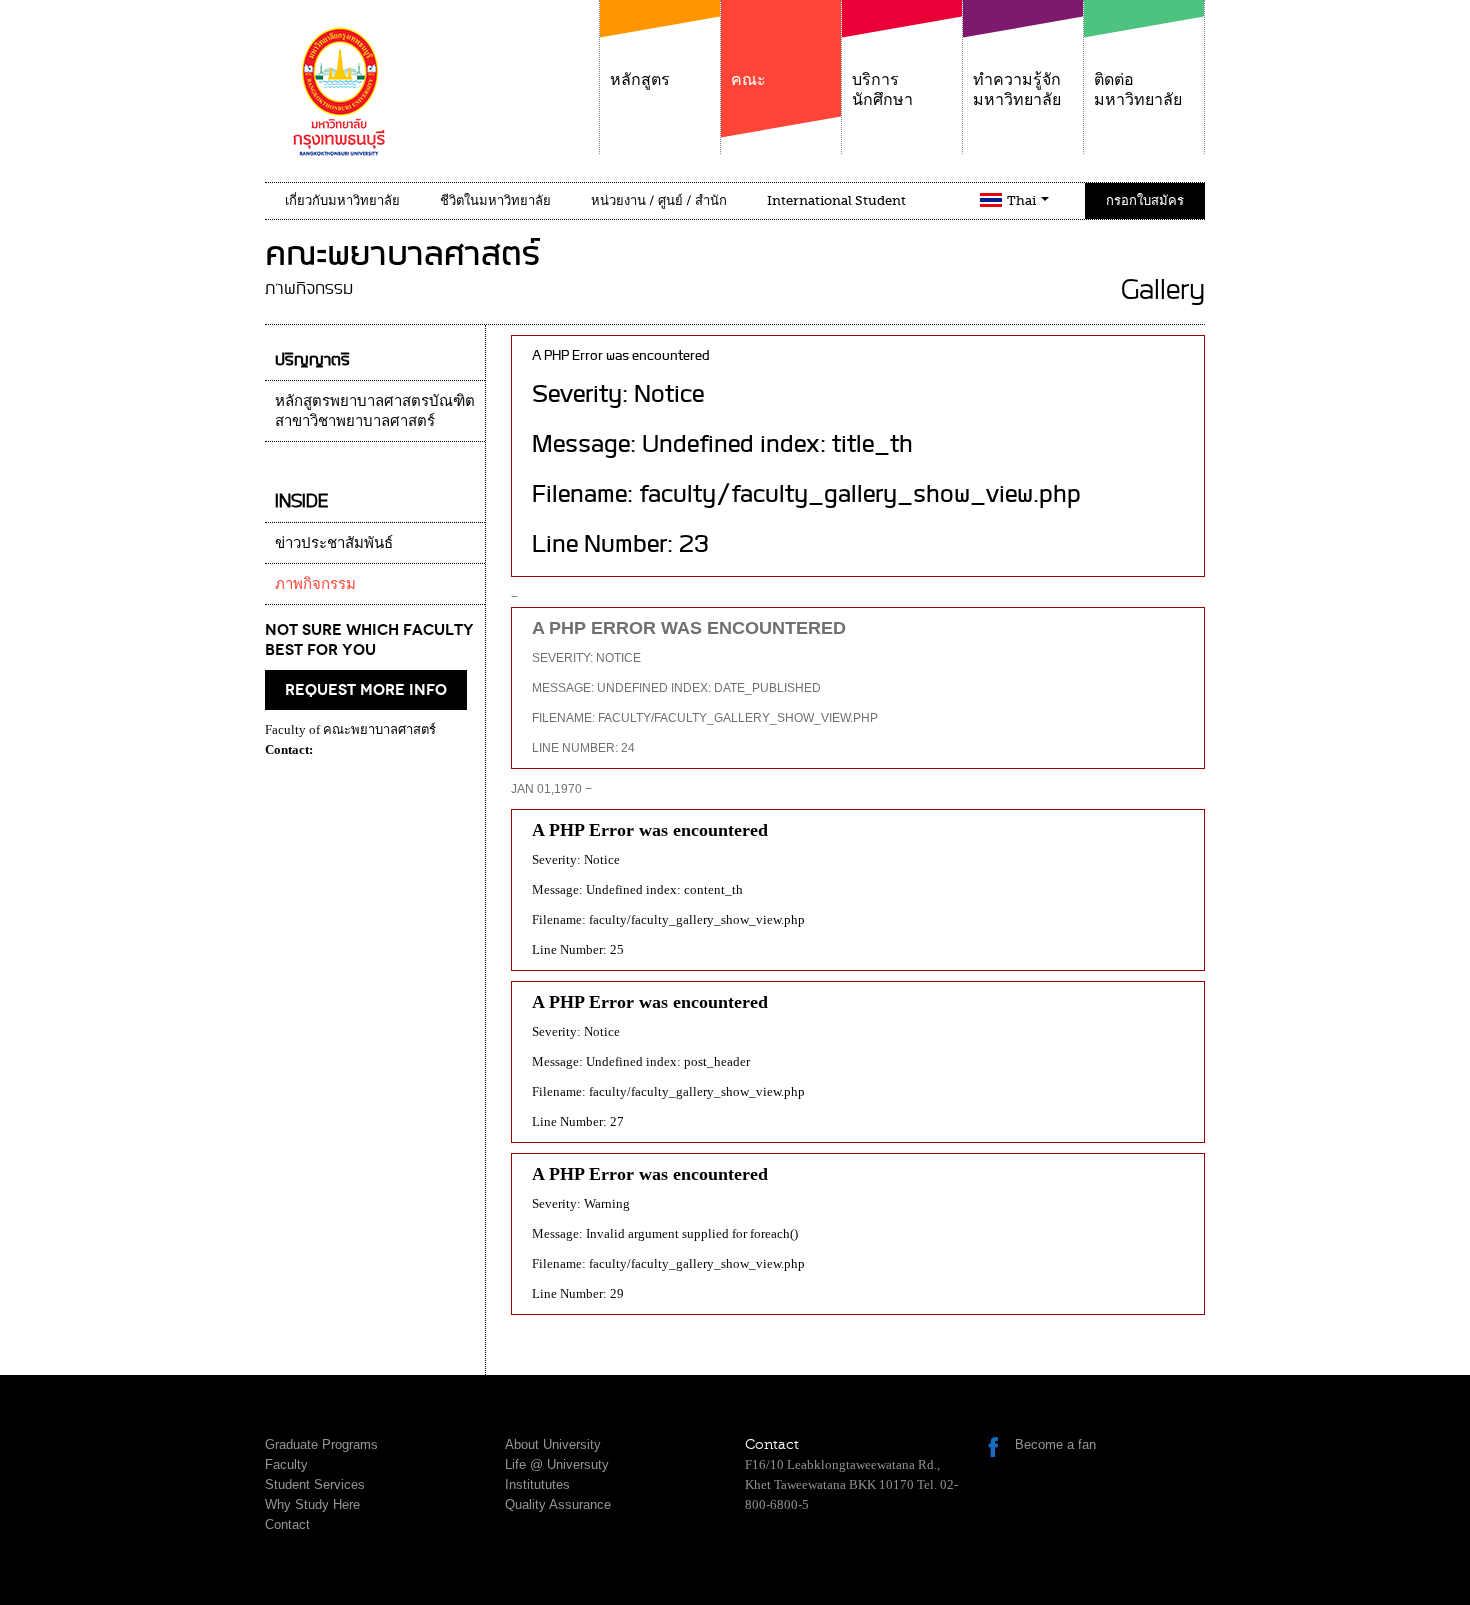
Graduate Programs (321, 1444)
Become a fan (1055, 1444)
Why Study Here (312, 1504)
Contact (287, 1524)
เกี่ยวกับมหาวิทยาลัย (342, 200)
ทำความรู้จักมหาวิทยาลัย (1017, 90)
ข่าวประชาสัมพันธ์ (334, 543)
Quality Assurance (558, 1504)
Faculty (286, 1464)
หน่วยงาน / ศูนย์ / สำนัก (659, 200)
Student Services (315, 1484)
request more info (366, 690)
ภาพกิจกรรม (315, 584)
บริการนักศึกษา (882, 90)
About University (553, 1444)
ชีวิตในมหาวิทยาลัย (495, 200)
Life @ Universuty (557, 1464)
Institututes (537, 1484)
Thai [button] (1023, 200)
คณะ (748, 80)
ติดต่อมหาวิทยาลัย (1138, 90)
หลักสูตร (640, 80)
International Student (836, 200)
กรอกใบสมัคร (1145, 200)
